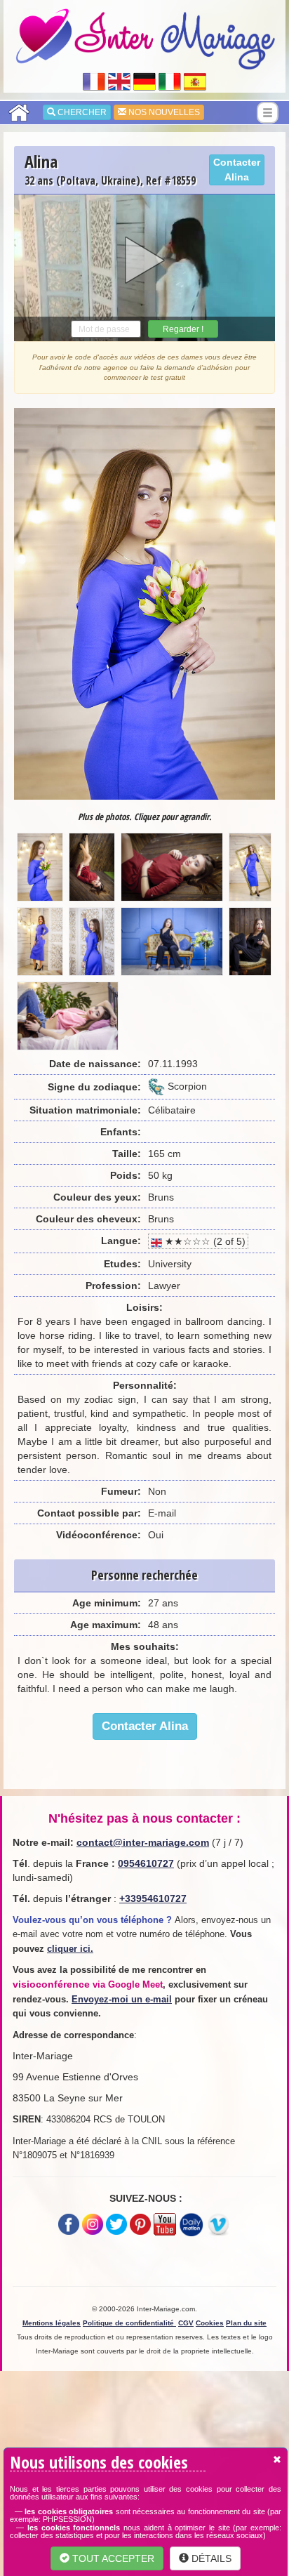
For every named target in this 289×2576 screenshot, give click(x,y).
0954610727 (146, 1863)
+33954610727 (153, 1898)
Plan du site (246, 2323)
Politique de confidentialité (129, 2323)
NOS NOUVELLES (163, 112)
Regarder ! (183, 329)
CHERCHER (81, 112)
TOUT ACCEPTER (112, 2558)
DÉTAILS (210, 2558)
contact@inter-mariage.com (143, 1842)
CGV (186, 2323)
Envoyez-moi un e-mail (122, 1999)
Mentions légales (52, 2323)
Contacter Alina (237, 170)
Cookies (210, 2323)
